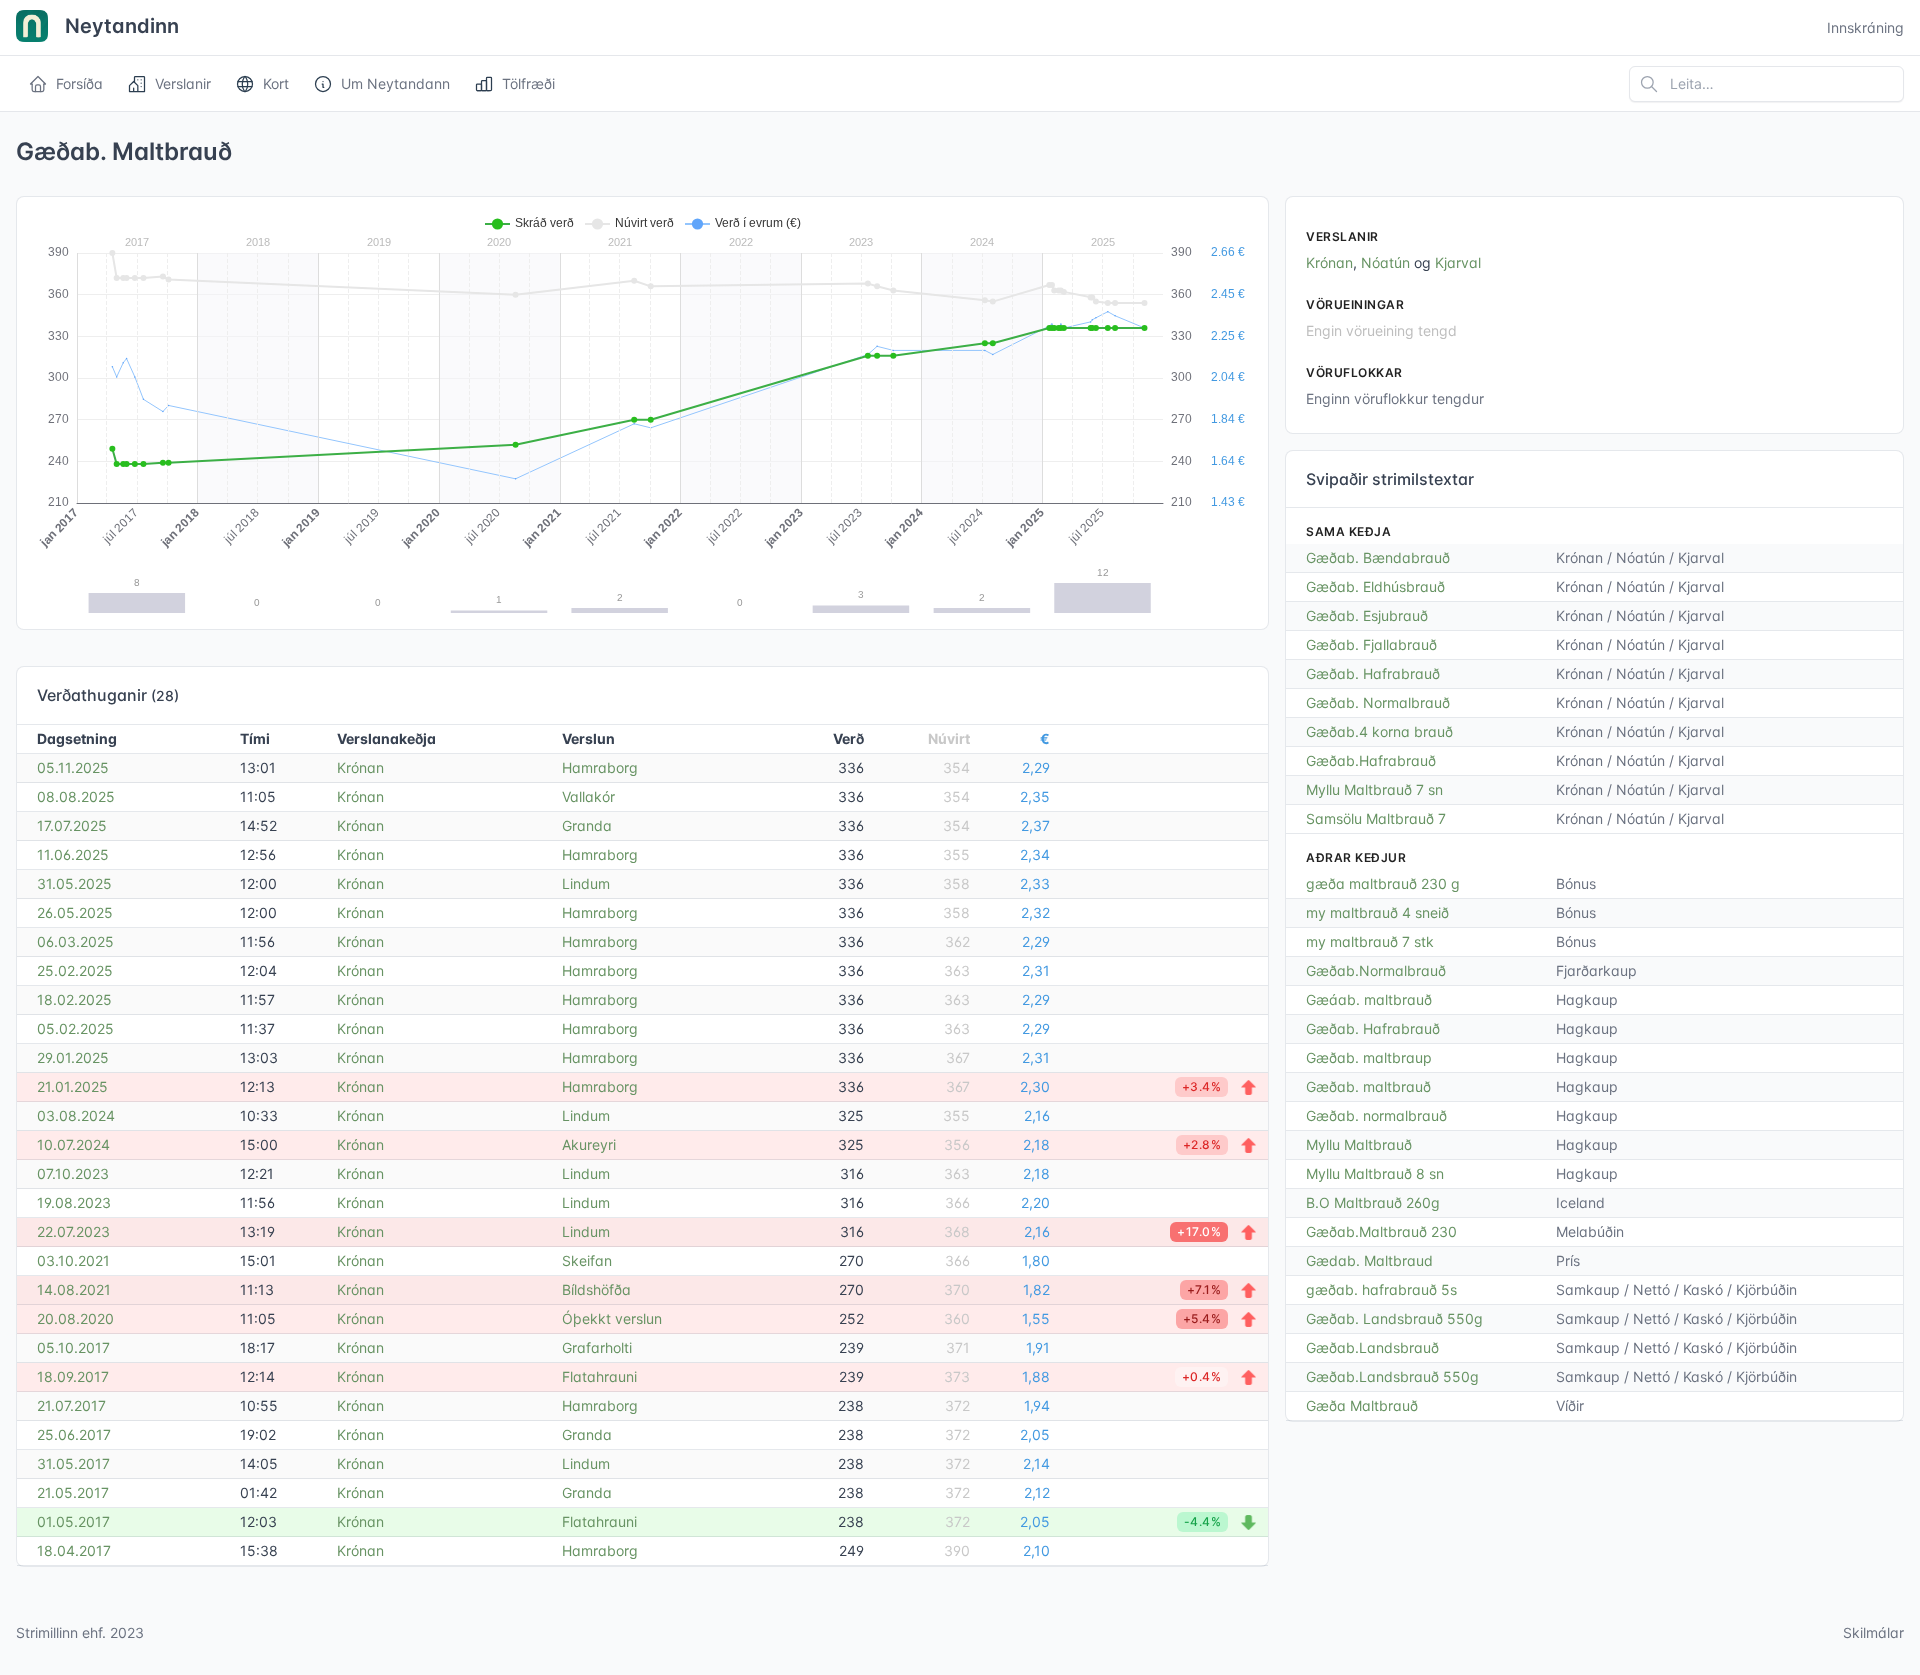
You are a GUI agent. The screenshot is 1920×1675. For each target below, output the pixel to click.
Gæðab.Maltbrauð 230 (1381, 1231)
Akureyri (589, 1144)
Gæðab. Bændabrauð (1378, 557)
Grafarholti (597, 1347)
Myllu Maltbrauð (1359, 1144)
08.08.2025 (76, 796)
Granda (587, 825)
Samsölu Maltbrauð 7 (1376, 818)
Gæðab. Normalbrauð (1378, 702)
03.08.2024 (76, 1115)
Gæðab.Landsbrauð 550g (1392, 1376)
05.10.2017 (73, 1347)
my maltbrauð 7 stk (1370, 941)
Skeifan (587, 1260)
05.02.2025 (75, 1028)
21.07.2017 (71, 1405)
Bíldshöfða (596, 1289)
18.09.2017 (73, 1376)
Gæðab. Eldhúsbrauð (1375, 586)
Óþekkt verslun (612, 1318)
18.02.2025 (74, 999)
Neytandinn (119, 26)
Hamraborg (600, 767)
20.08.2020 (75, 1318)
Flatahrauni (599, 1376)
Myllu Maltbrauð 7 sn (1374, 789)
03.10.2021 (73, 1260)
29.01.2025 (73, 1057)
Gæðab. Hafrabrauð (1373, 673)
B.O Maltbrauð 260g (1373, 1202)
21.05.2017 (73, 1492)
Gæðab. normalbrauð (1376, 1115)
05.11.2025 (73, 767)
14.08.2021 (74, 1289)
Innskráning (1865, 27)
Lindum (586, 883)
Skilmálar (1873, 1632)
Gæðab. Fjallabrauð (1371, 644)
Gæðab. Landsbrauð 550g (1394, 1318)
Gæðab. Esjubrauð (1367, 615)
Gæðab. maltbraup (1369, 1057)
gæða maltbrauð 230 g (1383, 883)
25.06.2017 (74, 1434)
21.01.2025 (72, 1086)
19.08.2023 (74, 1202)
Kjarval (1458, 262)
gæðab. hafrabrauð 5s (1381, 1289)
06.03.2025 (75, 941)
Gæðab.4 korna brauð (1379, 731)
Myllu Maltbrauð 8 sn (1375, 1173)
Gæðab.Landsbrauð (1372, 1347)
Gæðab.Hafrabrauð (1371, 760)
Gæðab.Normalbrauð (1376, 970)
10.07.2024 (73, 1144)
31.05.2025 (74, 883)
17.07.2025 (72, 825)
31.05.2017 (73, 1463)
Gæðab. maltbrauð (1368, 1086)
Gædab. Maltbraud (1369, 1260)
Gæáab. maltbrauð (1369, 999)
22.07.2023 (73, 1231)
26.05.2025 (75, 912)
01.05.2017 (73, 1521)
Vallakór (588, 796)
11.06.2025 (73, 854)
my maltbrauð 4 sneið (1377, 912)
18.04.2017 (74, 1550)
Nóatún (1385, 262)
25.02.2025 (75, 970)
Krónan (360, 767)
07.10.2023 (73, 1173)
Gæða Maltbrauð (1362, 1405)
